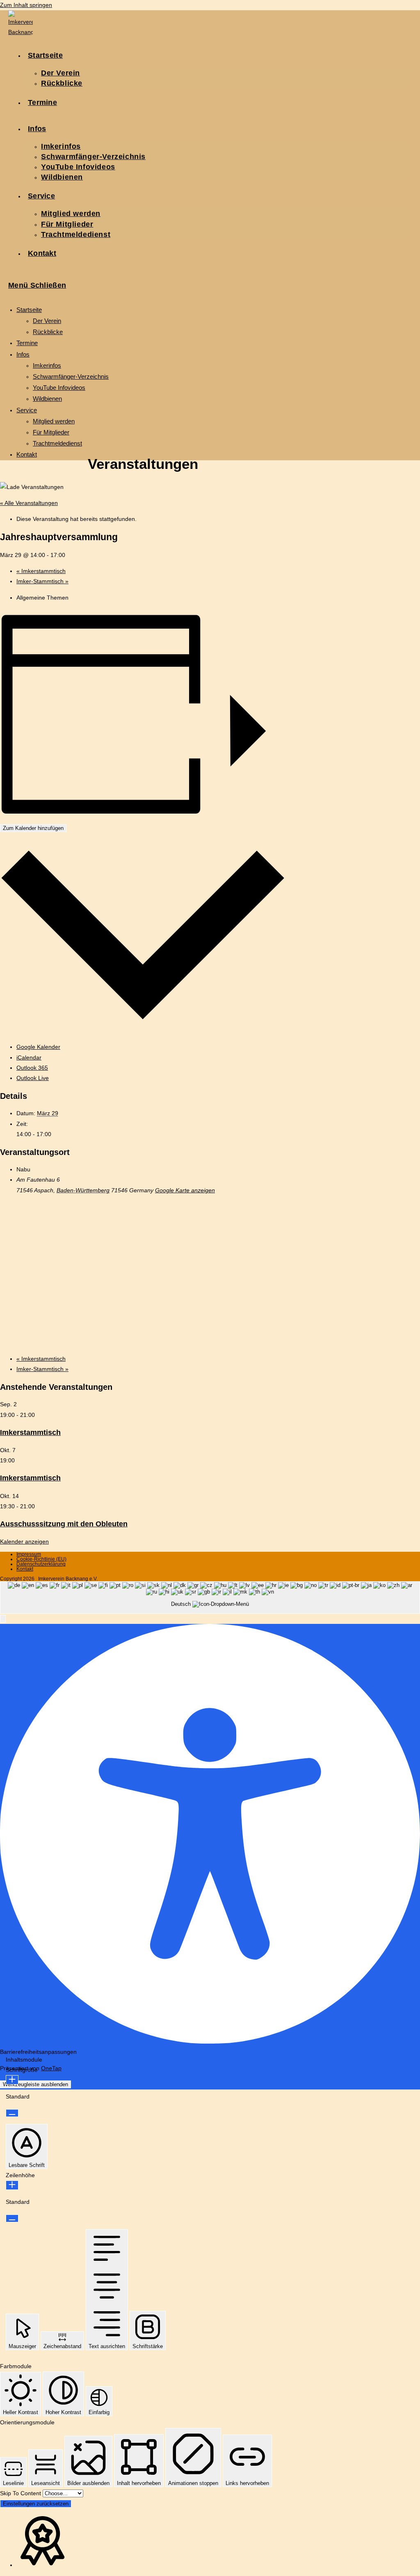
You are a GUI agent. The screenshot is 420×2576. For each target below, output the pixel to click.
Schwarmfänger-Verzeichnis (71, 376)
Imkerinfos (47, 365)
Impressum (29, 1554)
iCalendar (29, 1057)
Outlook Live (33, 1078)
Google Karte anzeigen (185, 1190)
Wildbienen (47, 399)
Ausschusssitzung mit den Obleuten (64, 1524)
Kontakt (27, 454)
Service (27, 410)
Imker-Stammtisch (42, 581)
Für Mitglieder (51, 432)
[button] (3, 1619)
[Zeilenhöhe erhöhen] (12, 2185)
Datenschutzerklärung (41, 1564)
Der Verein (47, 321)
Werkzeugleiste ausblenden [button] (35, 2084)
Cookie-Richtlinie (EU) (41, 1559)
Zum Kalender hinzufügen (33, 828)
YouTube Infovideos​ (59, 388)
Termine (27, 343)
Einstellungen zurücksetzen (36, 2504)
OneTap (51, 2068)
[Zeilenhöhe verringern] (12, 2218)
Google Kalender (38, 1047)
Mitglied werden (54, 421)
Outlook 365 (32, 1068)
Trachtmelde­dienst (57, 443)
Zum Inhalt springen (26, 5)
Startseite (29, 310)
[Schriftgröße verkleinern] (12, 2113)
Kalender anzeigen (24, 1542)
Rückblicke (48, 332)
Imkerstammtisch (41, 571)
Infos (23, 354)
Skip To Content (21, 2493)
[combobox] (210, 1597)
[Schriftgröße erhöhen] (12, 2080)
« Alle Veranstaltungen (29, 503)
